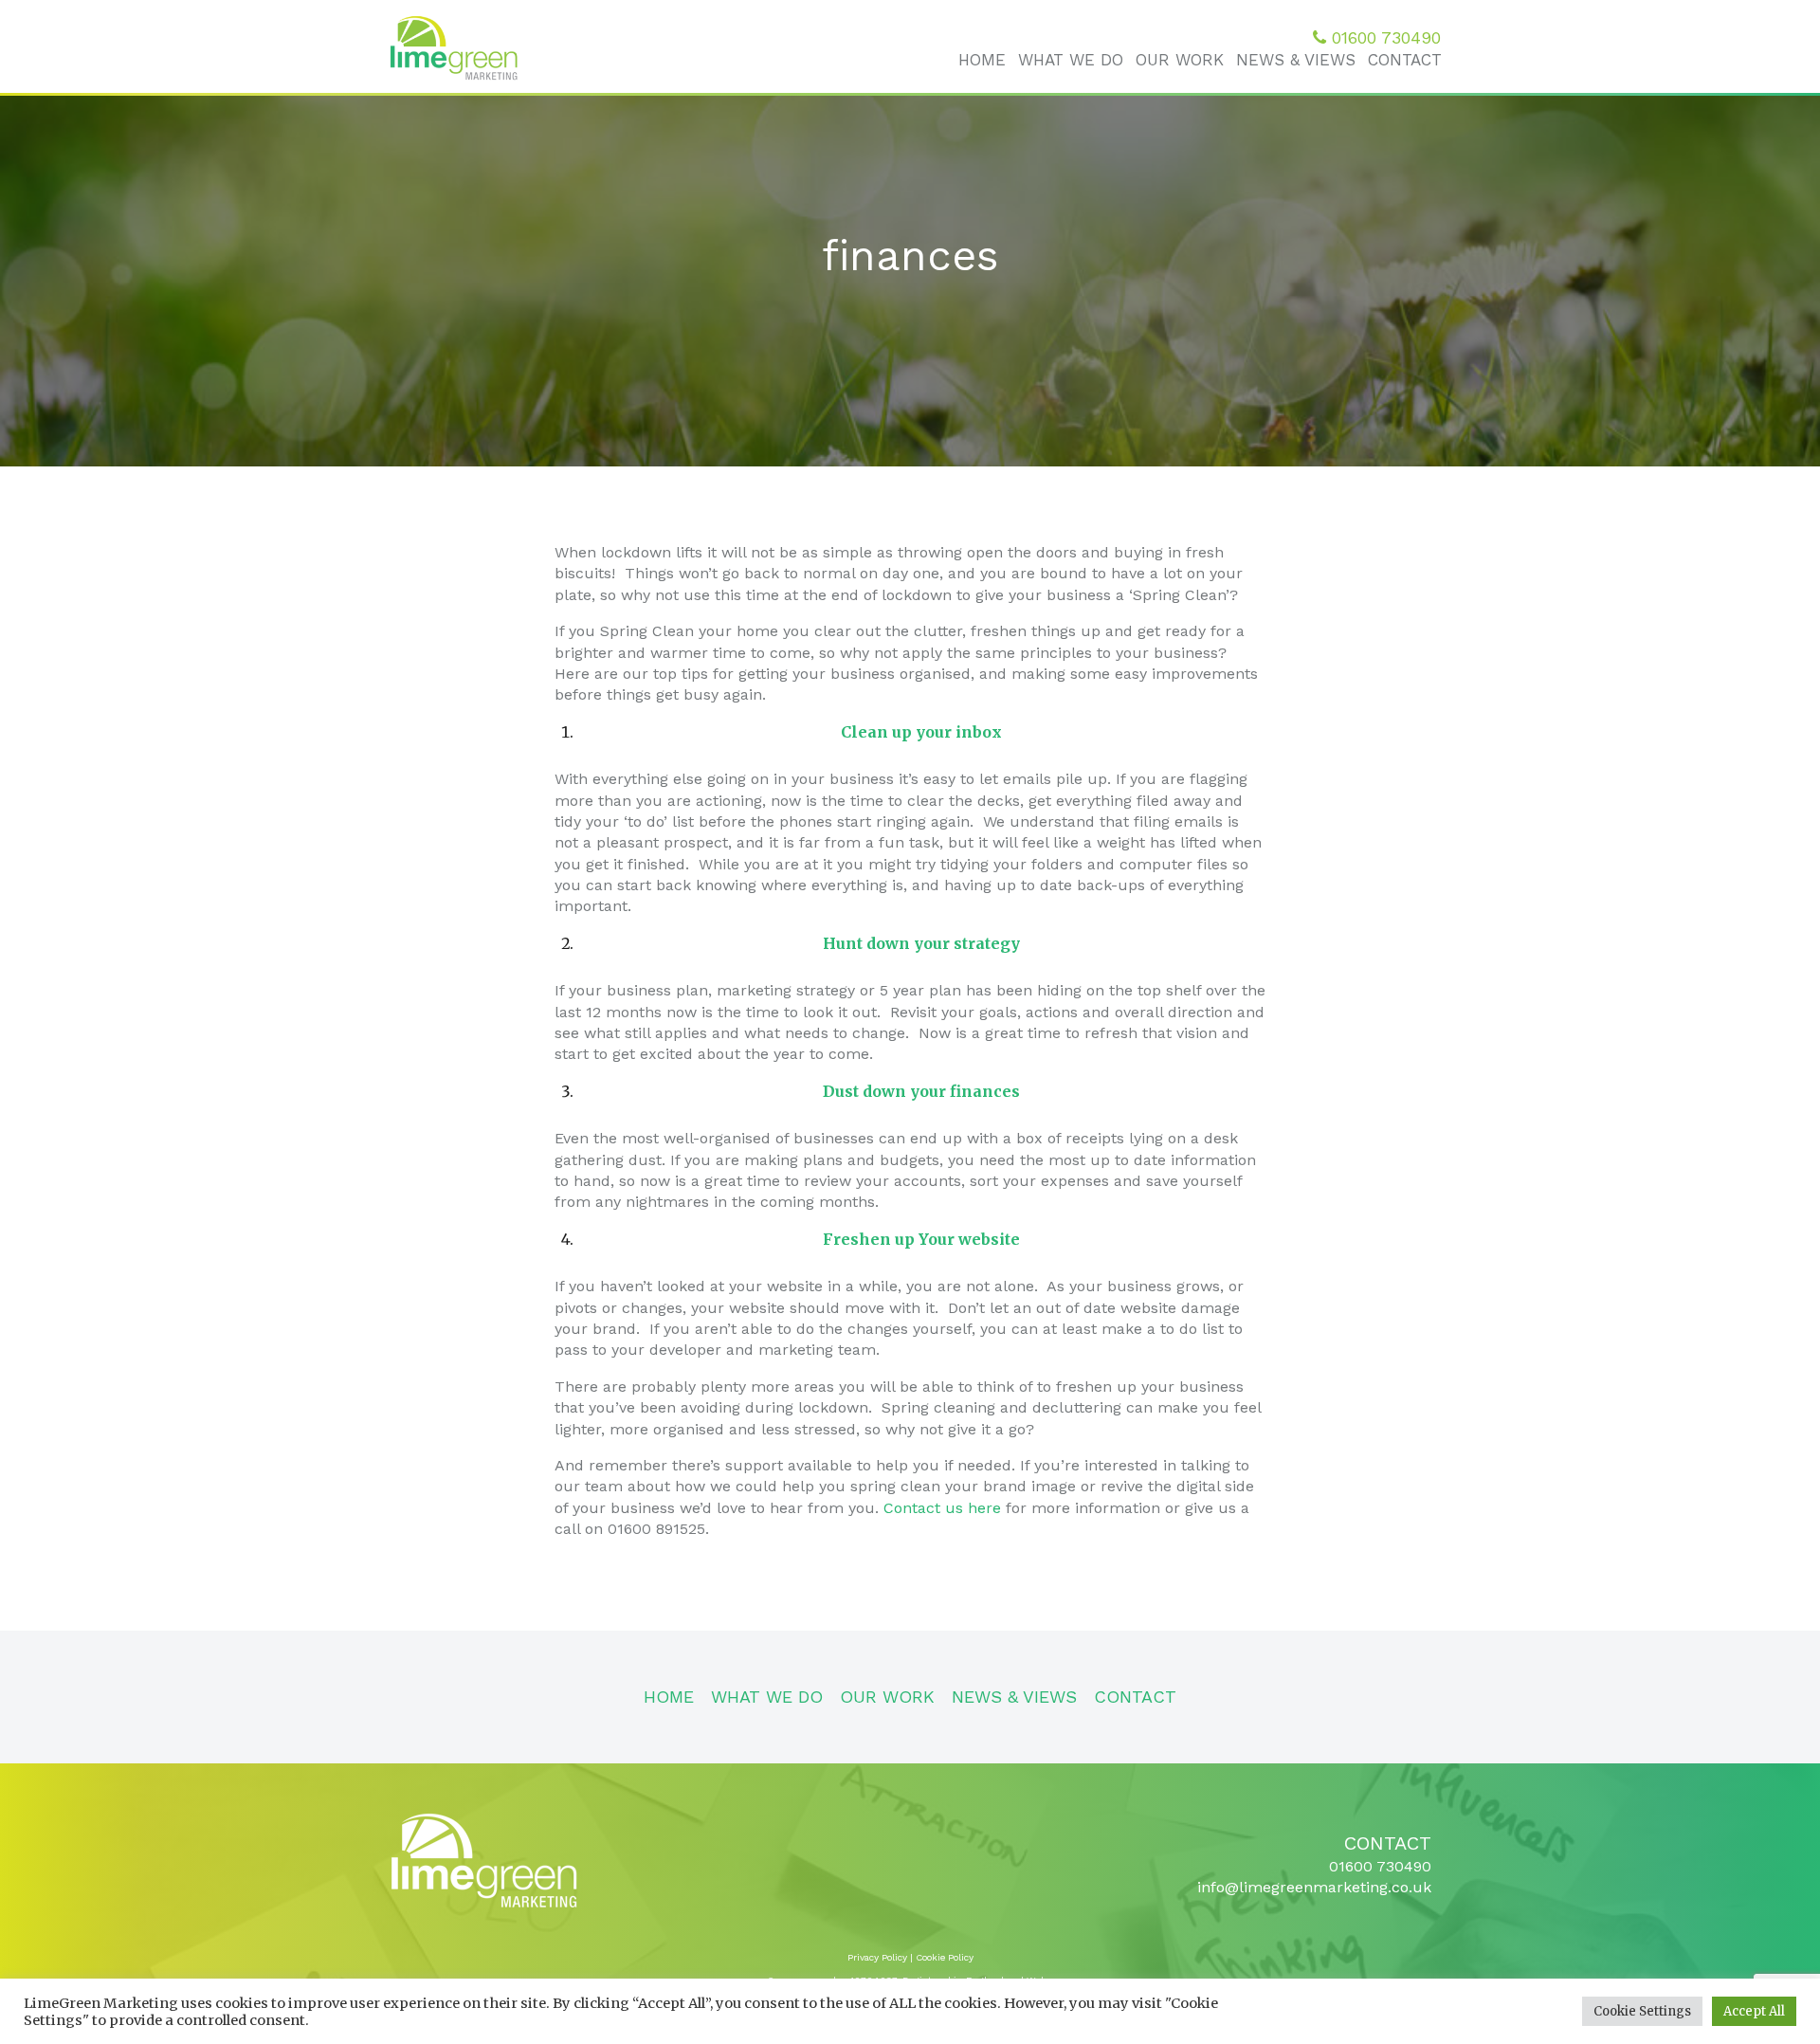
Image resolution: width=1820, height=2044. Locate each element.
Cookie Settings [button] (1642, 2011)
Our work (1180, 60)
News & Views (1296, 60)
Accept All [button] (1754, 2011)
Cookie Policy (945, 1957)
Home (982, 60)
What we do (1071, 60)
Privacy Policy (877, 1957)
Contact (1405, 60)
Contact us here (942, 1508)
